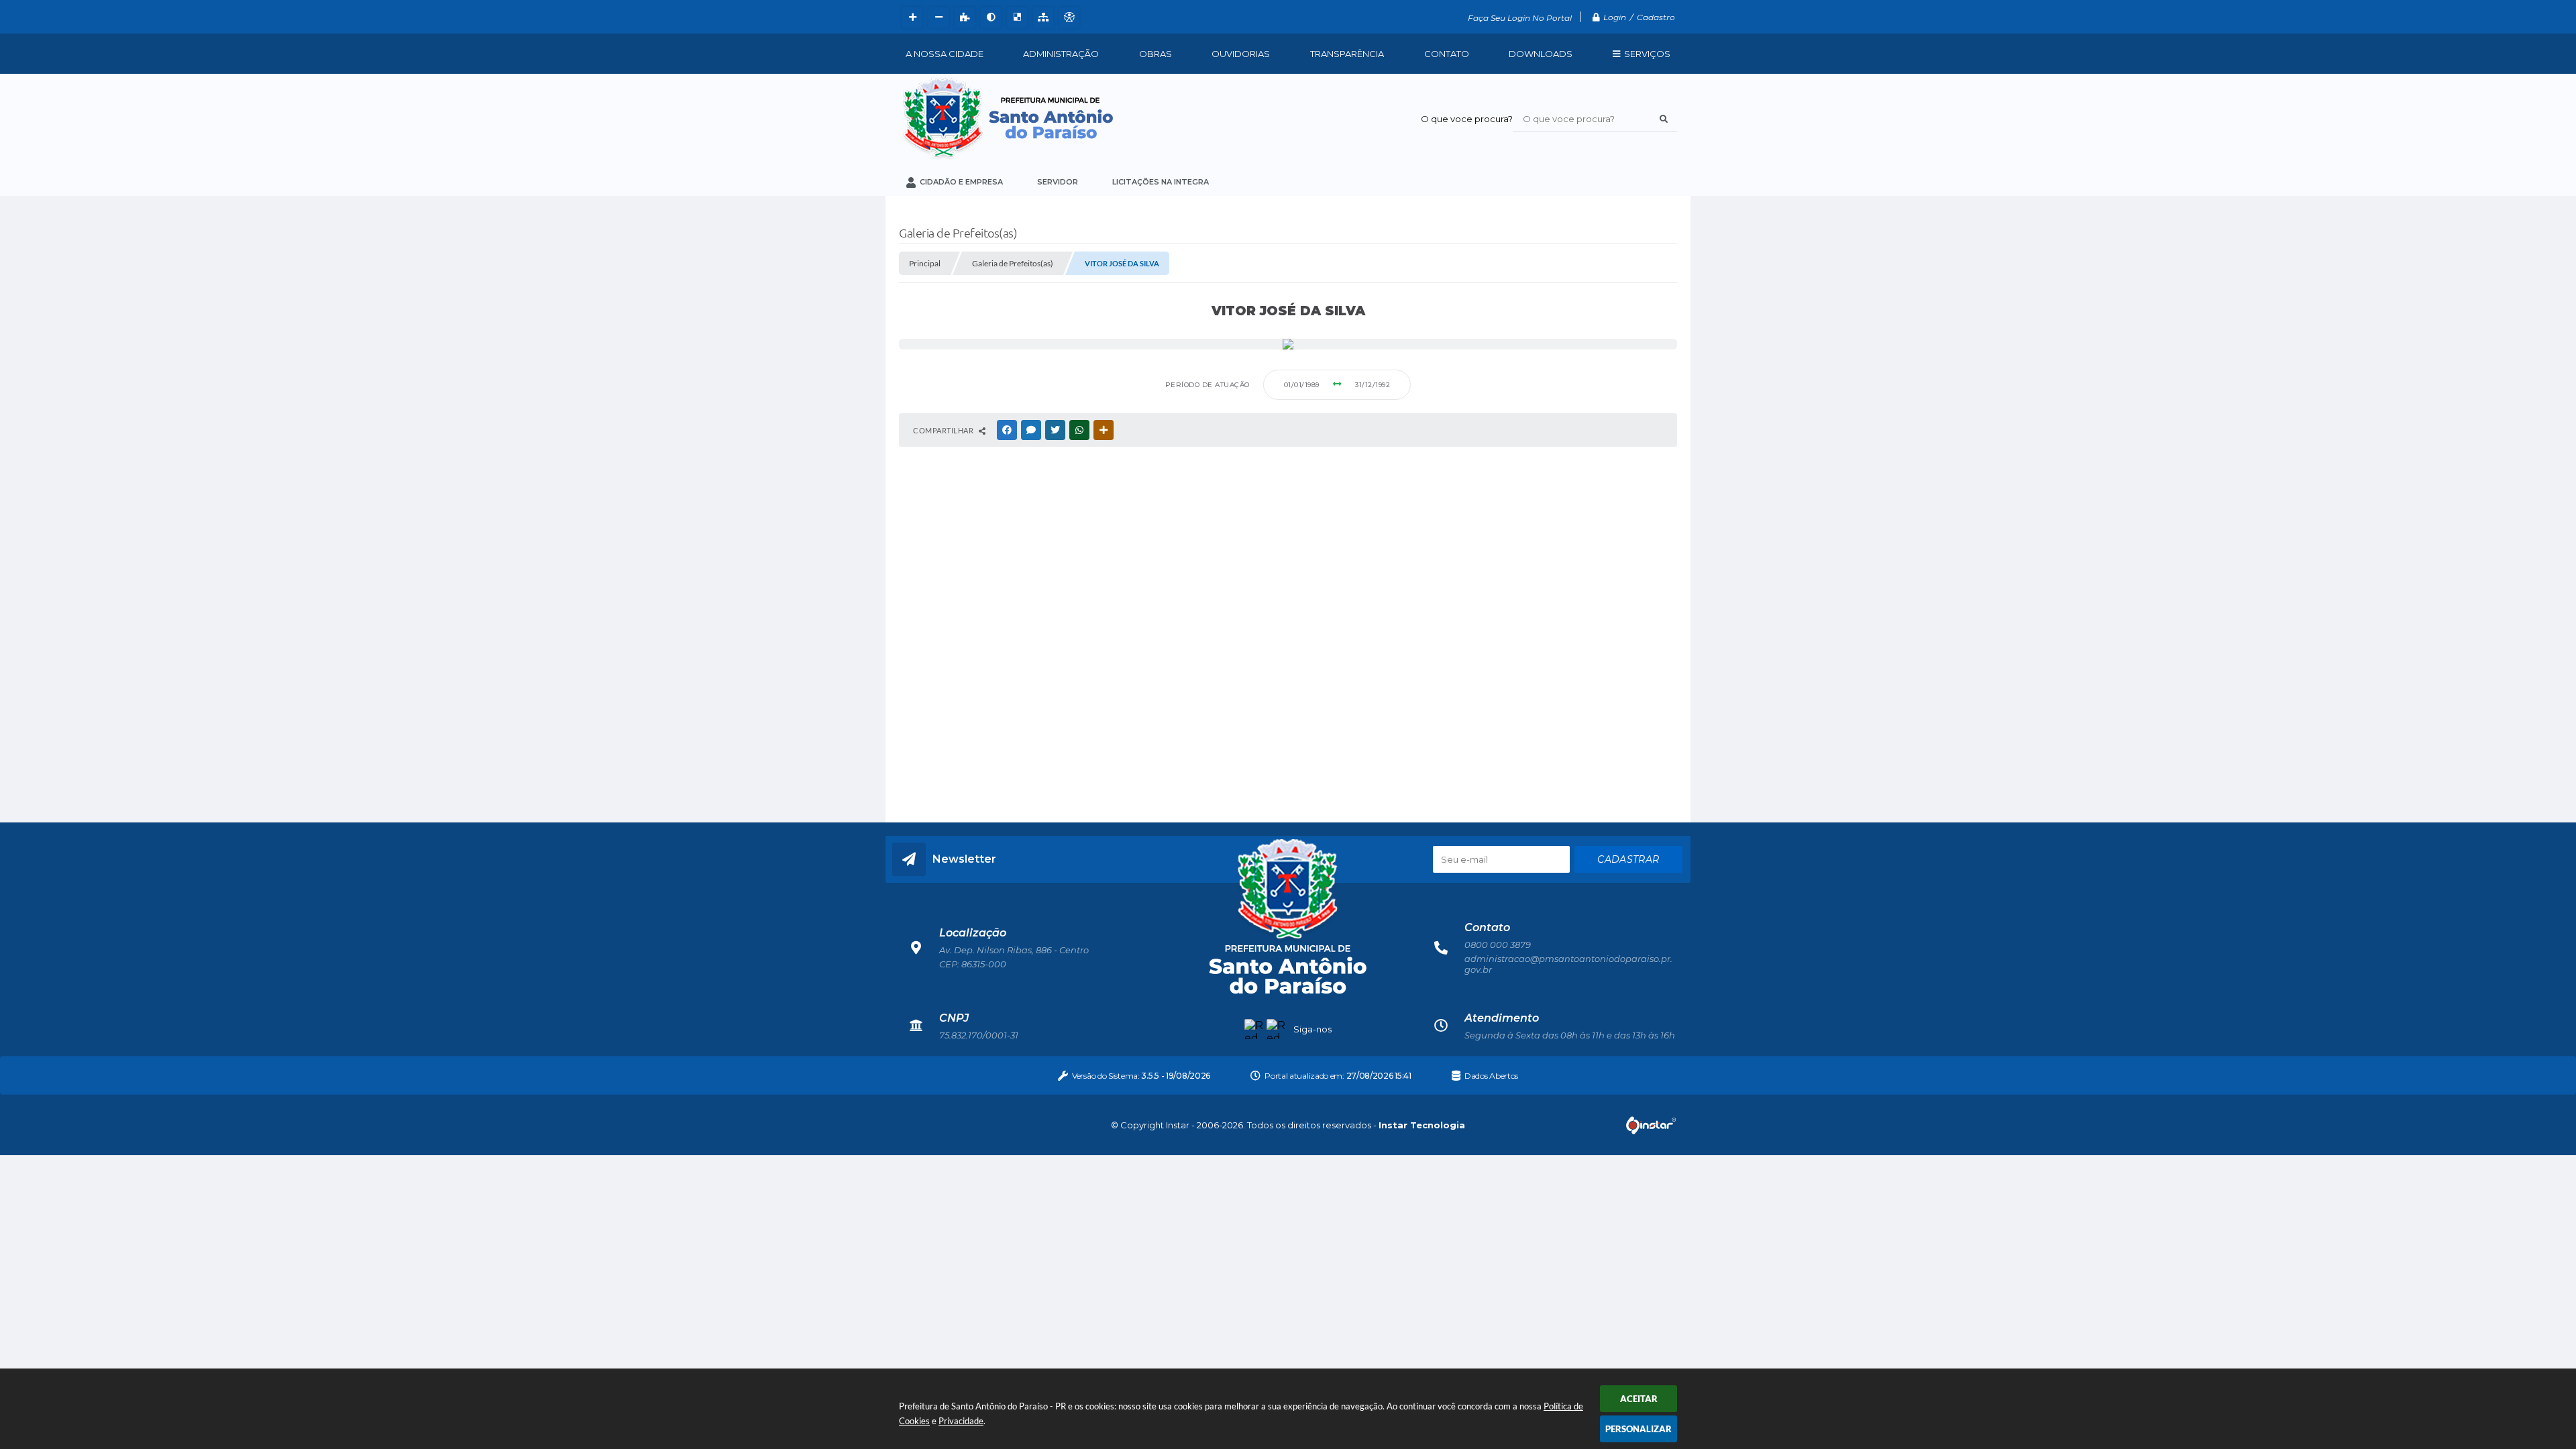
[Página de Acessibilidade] (1068, 17)
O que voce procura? (1467, 119)
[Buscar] (1664, 119)
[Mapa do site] (1041, 17)
